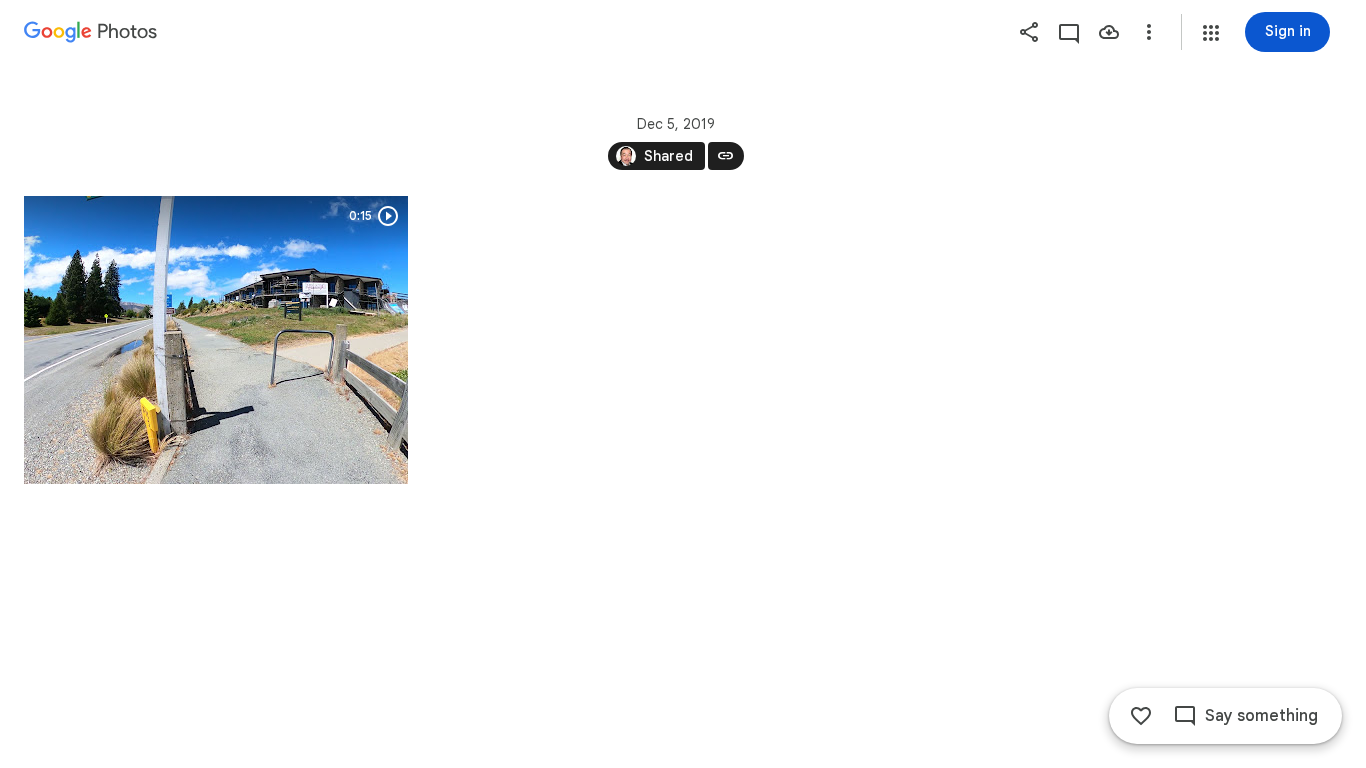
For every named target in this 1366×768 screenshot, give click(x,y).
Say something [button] (1261, 716)
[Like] (1141, 716)
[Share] (1029, 32)
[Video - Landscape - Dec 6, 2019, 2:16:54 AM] (216, 340)
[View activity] (1069, 32)
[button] (1211, 33)
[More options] (1149, 32)
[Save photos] (1109, 32)
